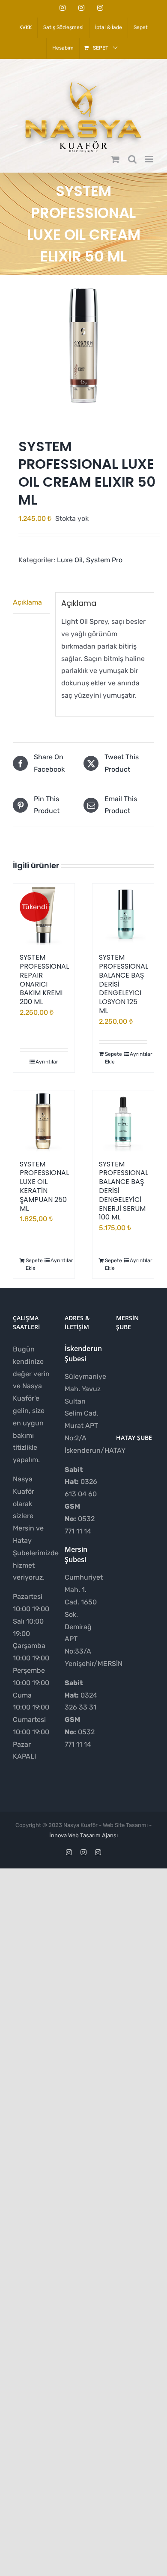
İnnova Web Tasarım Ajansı (83, 1835)
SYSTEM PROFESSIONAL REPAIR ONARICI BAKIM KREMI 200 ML (44, 980)
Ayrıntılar (47, 1062)
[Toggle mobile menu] (150, 159)
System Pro (104, 560)
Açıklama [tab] (27, 602)
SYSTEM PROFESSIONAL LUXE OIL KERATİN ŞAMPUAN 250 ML (44, 1186)
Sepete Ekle (113, 1058)
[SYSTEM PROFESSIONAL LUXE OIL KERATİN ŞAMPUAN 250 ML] (44, 1121)
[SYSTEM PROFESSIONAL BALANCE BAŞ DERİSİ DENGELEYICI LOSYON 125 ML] (123, 914)
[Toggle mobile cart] (115, 159)
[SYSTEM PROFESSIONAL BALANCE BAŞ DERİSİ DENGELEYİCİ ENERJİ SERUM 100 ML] (123, 1121)
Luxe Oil (70, 560)
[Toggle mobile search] (132, 159)
